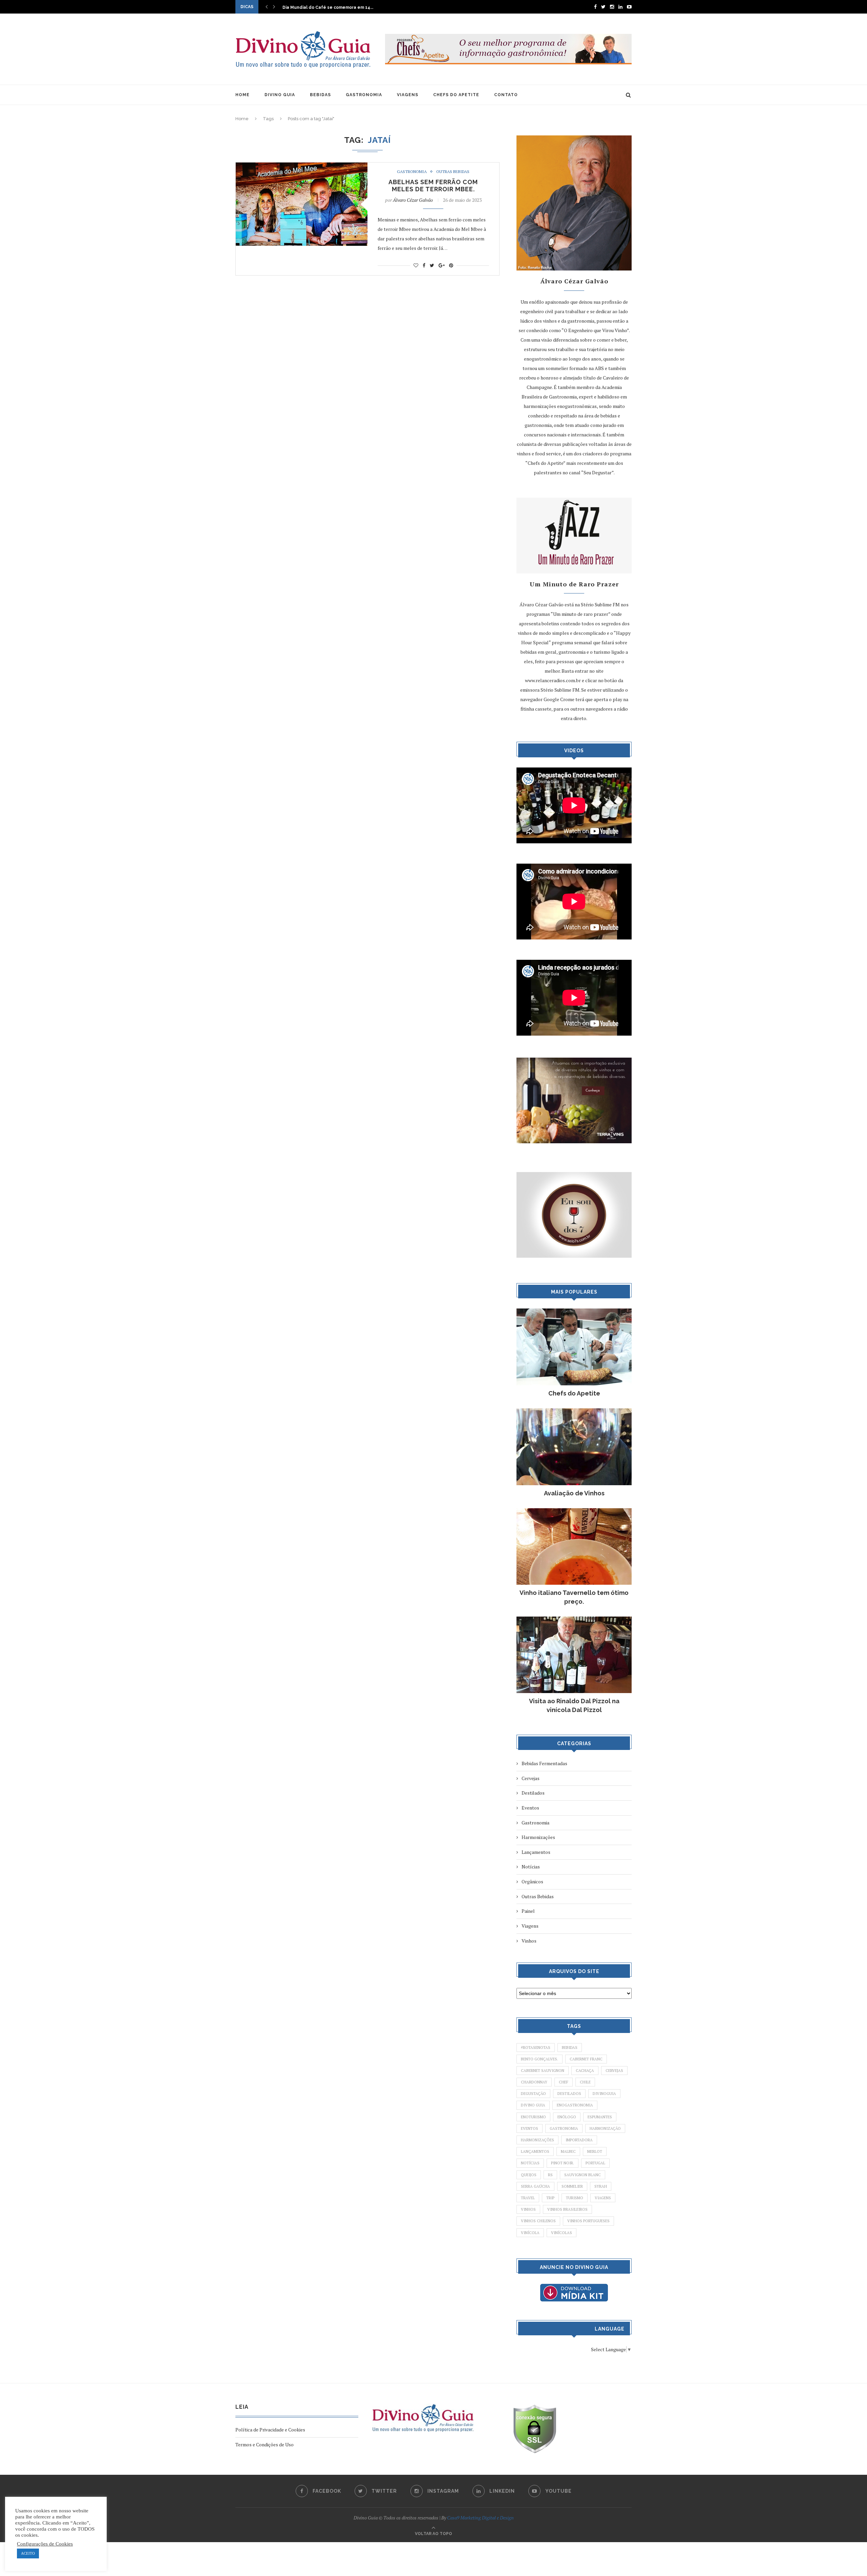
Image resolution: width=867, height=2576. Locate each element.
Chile (585, 2082)
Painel (528, 1911)
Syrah (601, 2186)
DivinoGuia (604, 2094)
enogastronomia (575, 2105)
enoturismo (533, 2117)
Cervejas (531, 1778)
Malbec (568, 2151)
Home (242, 119)
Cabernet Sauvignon (543, 2071)
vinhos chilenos (538, 2221)
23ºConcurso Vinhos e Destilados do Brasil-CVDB (335, 7)
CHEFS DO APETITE (456, 95)
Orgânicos (532, 1881)
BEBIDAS (320, 95)
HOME (242, 95)
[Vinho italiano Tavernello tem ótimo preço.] (574, 1511)
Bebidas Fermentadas (544, 1763)
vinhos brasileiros (567, 2209)
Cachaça (585, 2071)
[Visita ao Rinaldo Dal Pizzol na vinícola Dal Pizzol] (574, 1620)
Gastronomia (412, 172)
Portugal (595, 2163)
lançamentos (535, 2151)
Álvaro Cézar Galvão (413, 200)
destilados (569, 2094)
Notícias (531, 1867)
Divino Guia (533, 2105)
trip (550, 2198)
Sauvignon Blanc (583, 2175)
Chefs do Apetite (574, 1393)
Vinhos (529, 1941)
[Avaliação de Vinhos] (574, 1412)
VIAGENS (408, 95)
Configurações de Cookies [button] (45, 2544)
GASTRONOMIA (364, 95)
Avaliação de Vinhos (574, 1493)
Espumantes (600, 2117)
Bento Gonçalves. (540, 2059)
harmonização (605, 2128)
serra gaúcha (535, 2186)
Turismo (575, 2198)
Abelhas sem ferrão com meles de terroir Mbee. (433, 186)
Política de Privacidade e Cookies (270, 2430)
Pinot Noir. (563, 2163)
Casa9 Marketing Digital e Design (480, 2518)
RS (550, 2175)
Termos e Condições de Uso (265, 2444)
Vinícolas (562, 2233)
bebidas (570, 2048)
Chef (564, 2082)
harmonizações (537, 2140)
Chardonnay (534, 2082)
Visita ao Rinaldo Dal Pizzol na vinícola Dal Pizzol (574, 1705)
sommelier (572, 2186)
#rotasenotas (536, 2048)
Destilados (533, 1793)
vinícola (530, 2233)
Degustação (533, 2094)
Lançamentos (536, 1852)
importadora (579, 2140)
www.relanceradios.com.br (553, 680)
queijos (529, 2175)
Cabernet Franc (586, 2059)
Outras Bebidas (453, 172)
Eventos (530, 1808)
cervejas (614, 2071)
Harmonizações (538, 1837)
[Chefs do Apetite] (574, 1312)
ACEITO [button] (28, 2553)
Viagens (530, 1926)
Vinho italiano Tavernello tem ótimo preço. (574, 1597)
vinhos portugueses (588, 2221)
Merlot (595, 2151)
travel (528, 2198)
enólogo (567, 2117)
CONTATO (506, 95)
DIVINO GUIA (280, 95)
